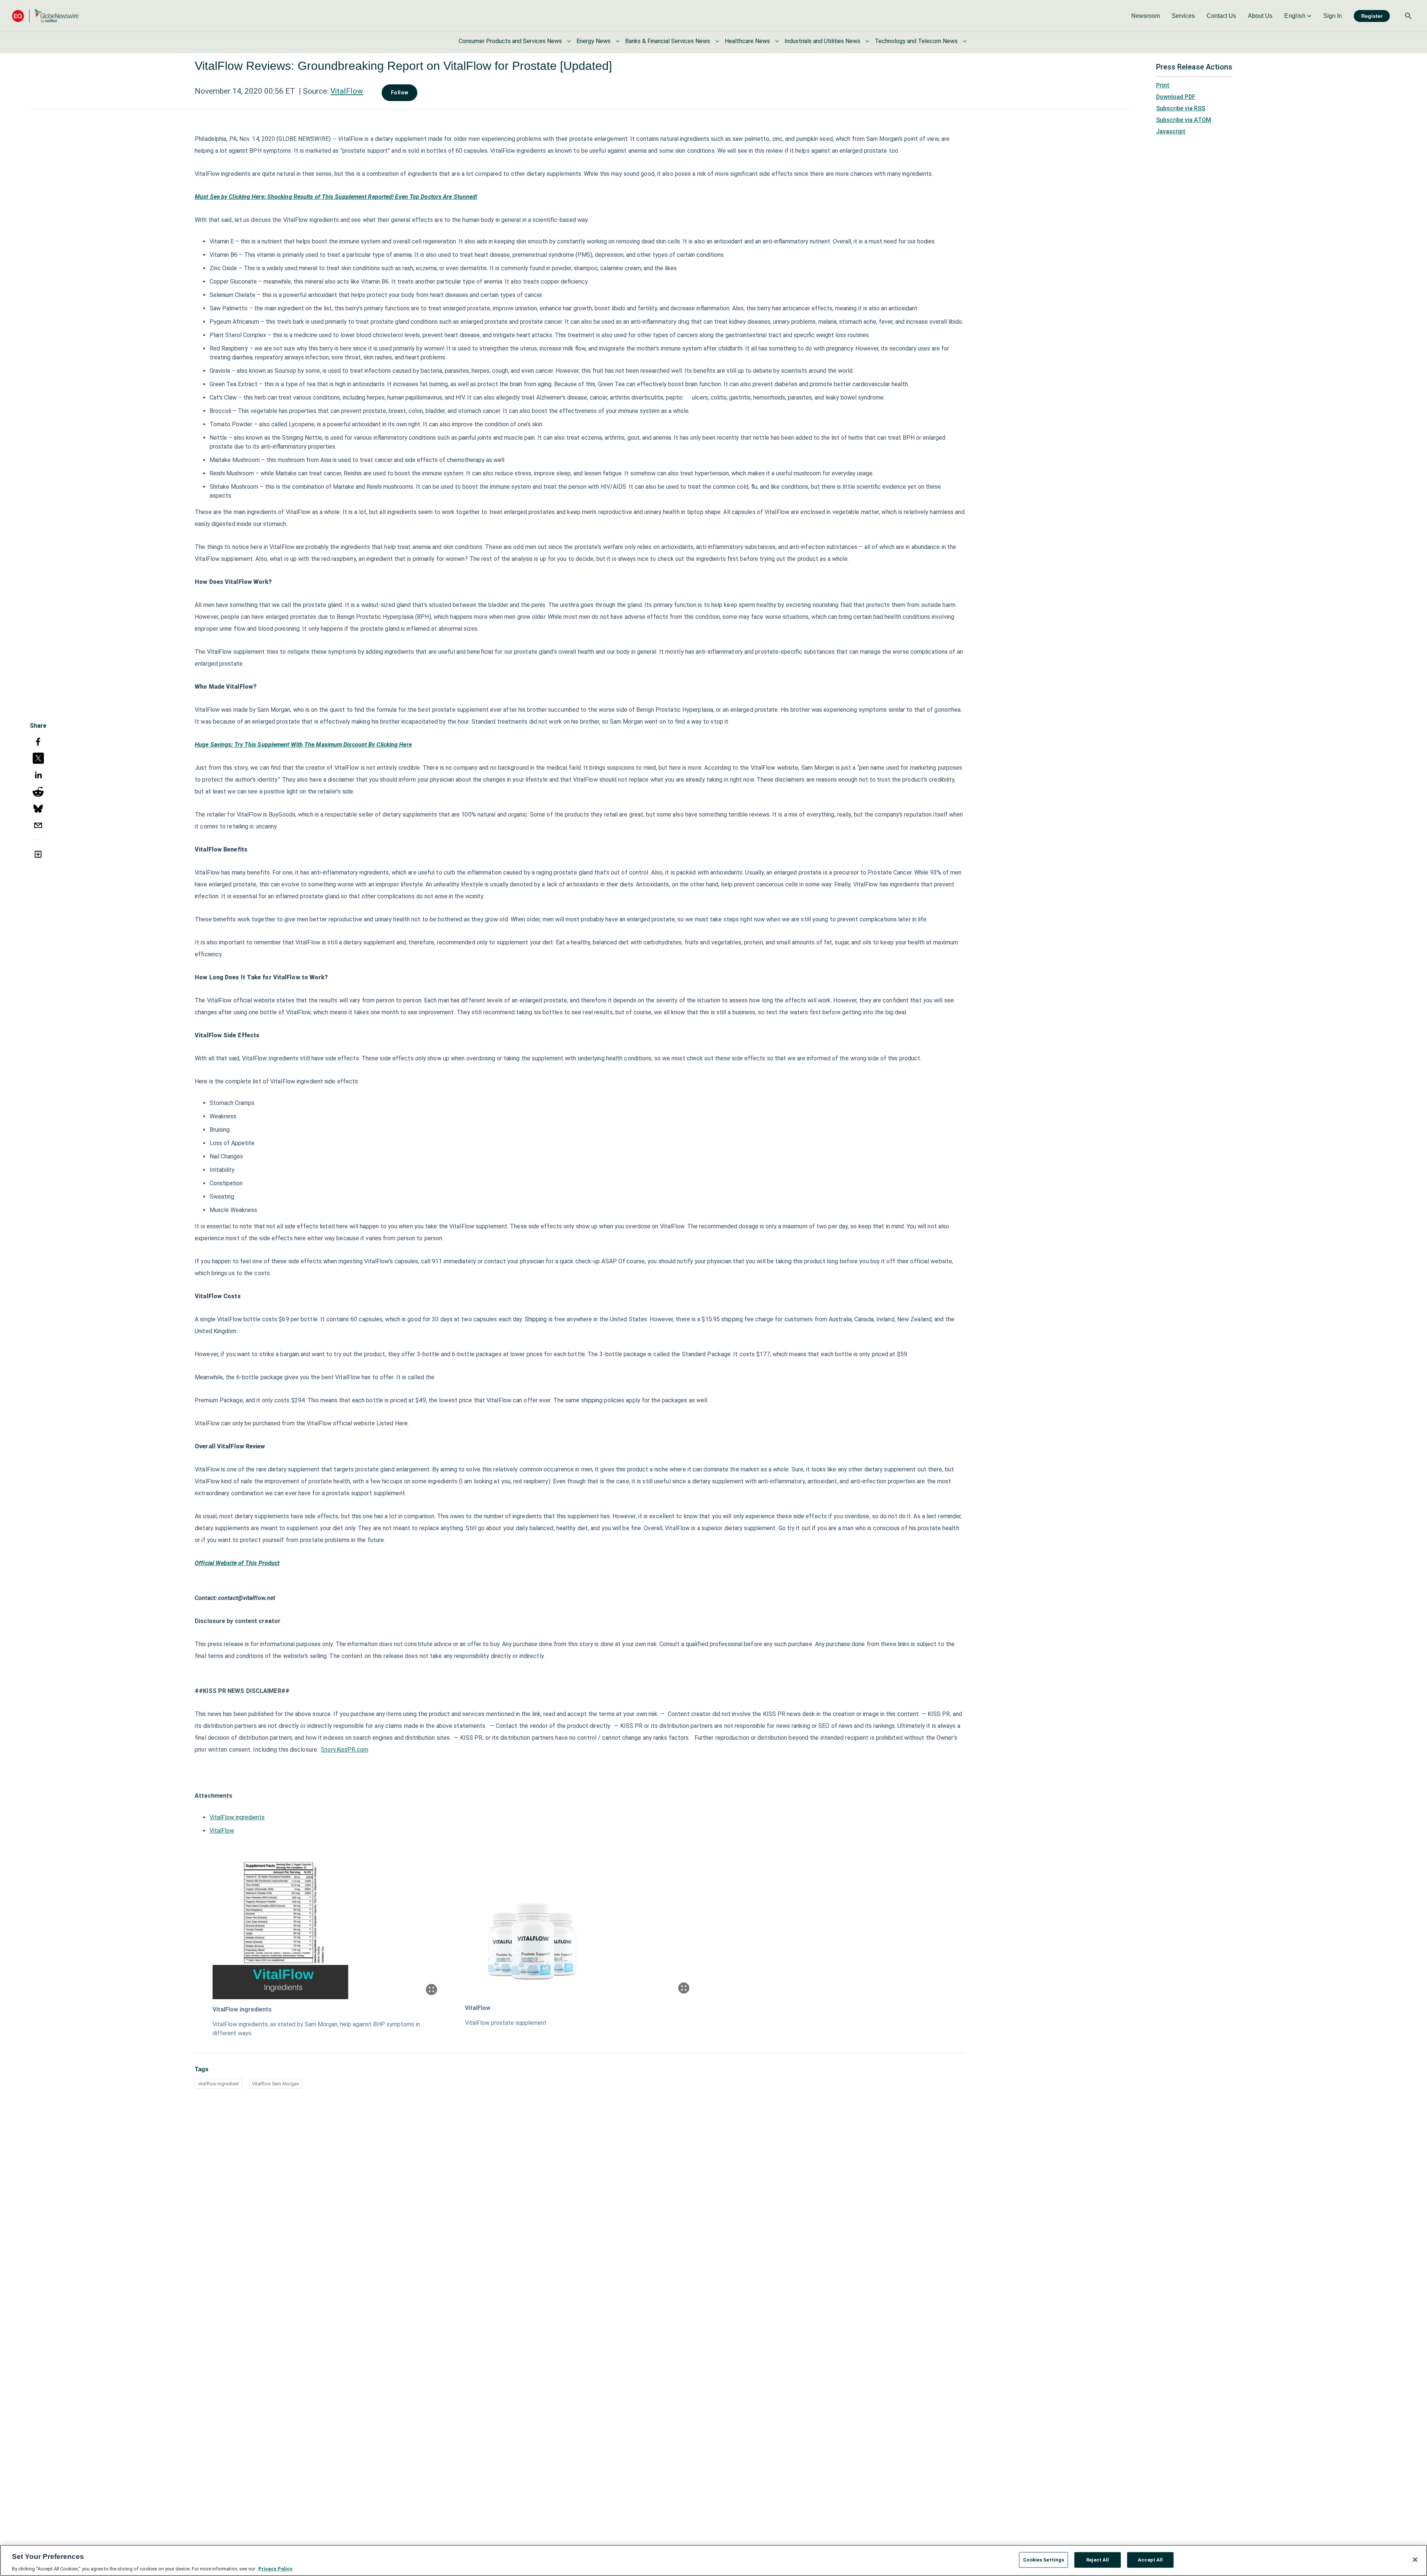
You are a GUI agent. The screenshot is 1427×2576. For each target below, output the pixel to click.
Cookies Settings (1043, 2559)
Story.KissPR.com (345, 1750)
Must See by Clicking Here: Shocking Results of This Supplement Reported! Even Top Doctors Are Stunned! (336, 197)
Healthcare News (747, 41)
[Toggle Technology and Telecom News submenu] (965, 41)
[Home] (45, 16)
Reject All (1098, 2559)
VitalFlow (347, 91)
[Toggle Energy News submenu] (618, 41)
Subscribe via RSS (1181, 108)
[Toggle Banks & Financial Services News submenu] (717, 41)
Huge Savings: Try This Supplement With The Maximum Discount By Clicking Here (303, 745)
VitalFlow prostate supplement (506, 2023)
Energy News (593, 41)
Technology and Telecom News (916, 41)
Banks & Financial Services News (668, 41)
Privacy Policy (275, 2568)
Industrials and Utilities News (822, 41)
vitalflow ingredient (219, 2084)
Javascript (1171, 131)
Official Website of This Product (237, 1563)
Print (1163, 85)
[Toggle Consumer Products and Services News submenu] (569, 41)
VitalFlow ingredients (237, 1817)
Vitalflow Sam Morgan (276, 2084)
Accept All (1150, 2559)
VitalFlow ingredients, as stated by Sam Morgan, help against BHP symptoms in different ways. (316, 2029)
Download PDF (1176, 97)
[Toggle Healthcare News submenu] (777, 41)
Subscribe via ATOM (1184, 120)
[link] (1146, 16)
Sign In (1333, 16)
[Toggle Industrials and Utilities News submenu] (867, 41)
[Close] (1415, 2560)
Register (1372, 16)
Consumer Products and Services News (510, 41)
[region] (713, 2560)
